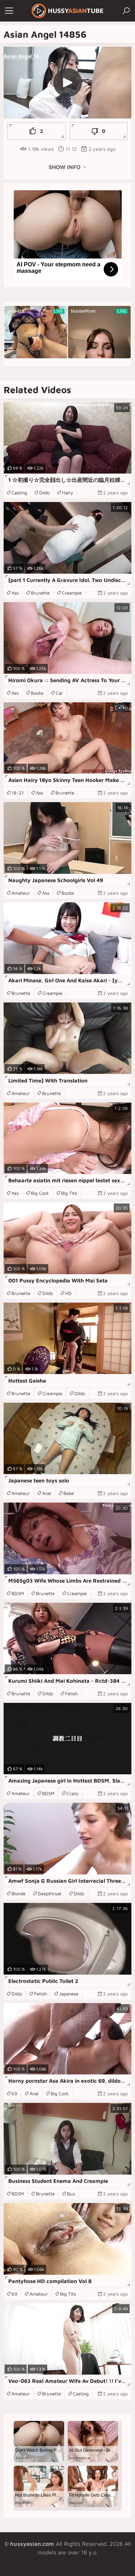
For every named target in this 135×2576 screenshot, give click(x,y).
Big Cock (40, 1193)
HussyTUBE (76, 11)
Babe (69, 1493)
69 (14, 2093)
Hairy (67, 493)
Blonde (19, 1893)
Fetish (71, 1694)
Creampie (72, 593)
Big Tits (69, 1193)
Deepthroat (50, 1893)
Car (59, 693)
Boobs (37, 693)
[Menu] (9, 11)
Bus (71, 2194)
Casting (19, 493)
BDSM (18, 1593)
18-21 (18, 793)
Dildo (44, 493)
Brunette (40, 593)
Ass (15, 593)
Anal (47, 1493)
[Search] (126, 11)
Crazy (73, 1793)
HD (68, 1293)
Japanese (69, 1994)
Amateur (21, 893)
